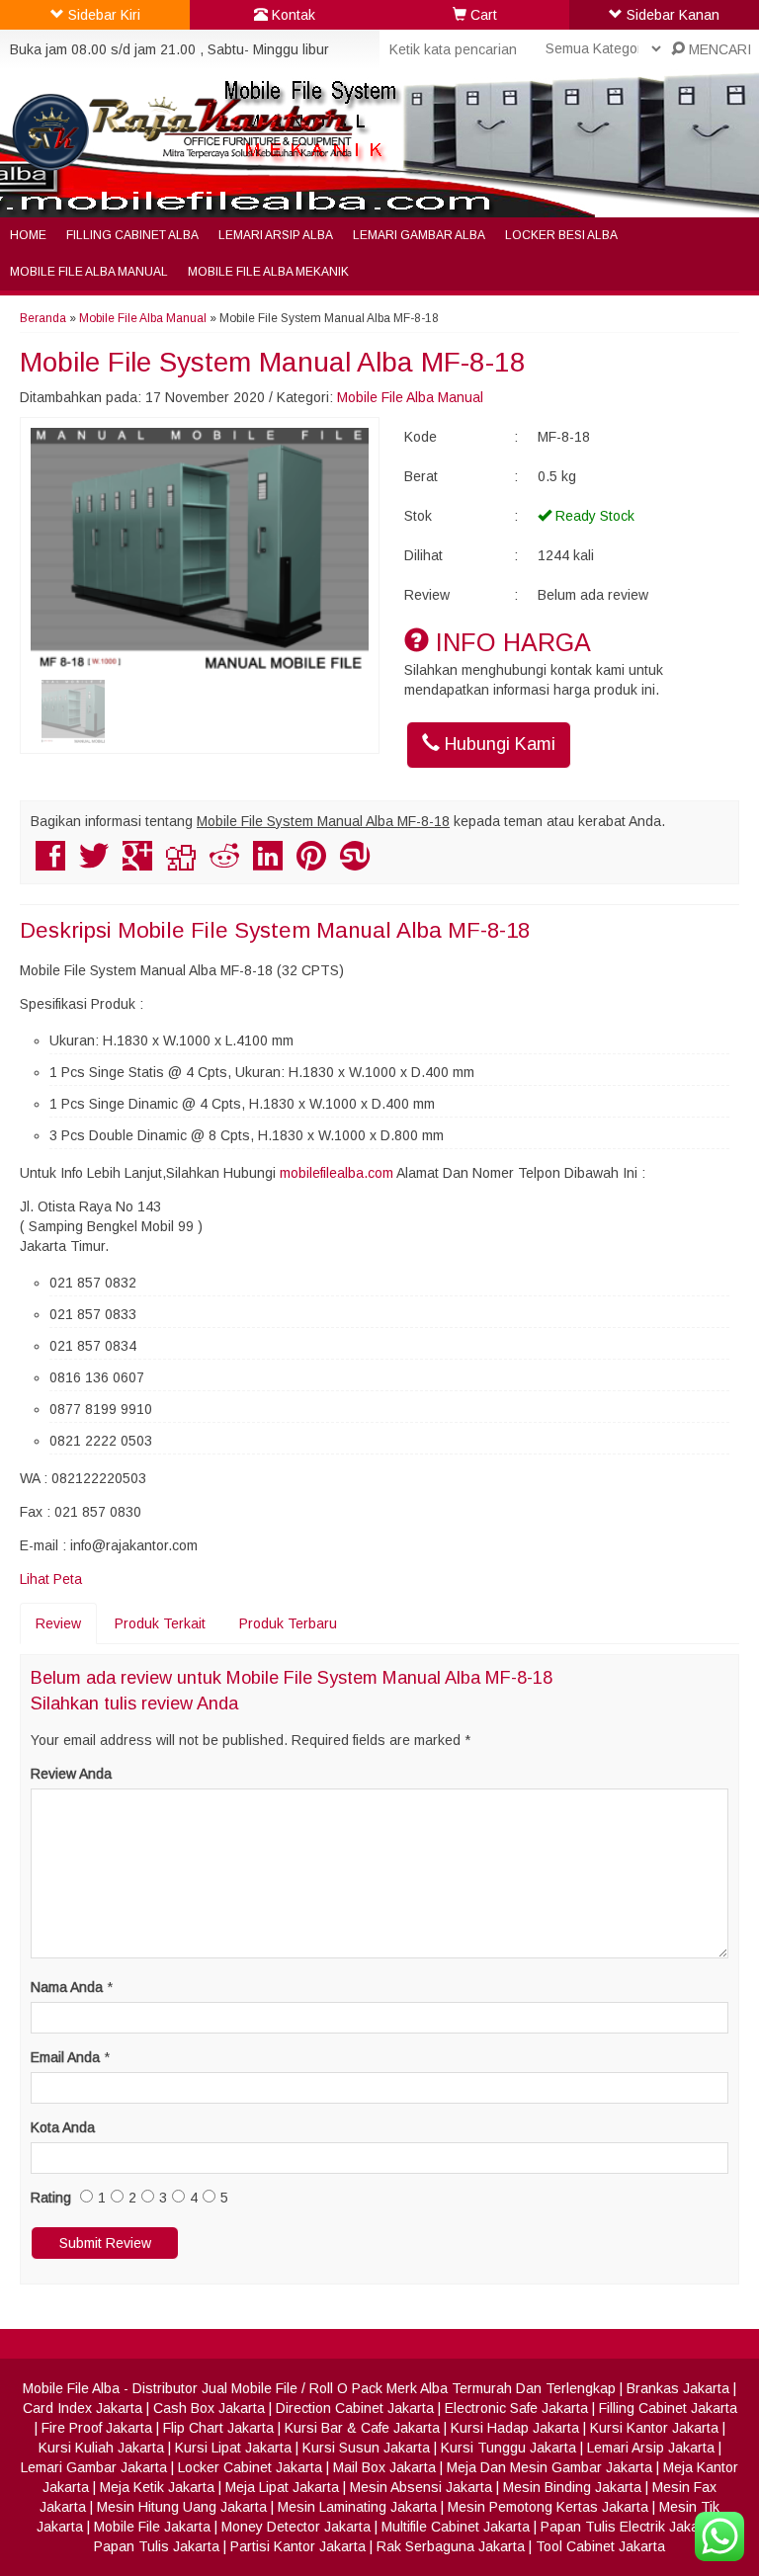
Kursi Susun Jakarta (366, 2448)
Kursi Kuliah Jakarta (101, 2448)
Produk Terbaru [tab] (288, 1623)
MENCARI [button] (718, 49)
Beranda (43, 318)
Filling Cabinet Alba (132, 235)
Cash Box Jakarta (209, 2408)
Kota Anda (63, 2127)
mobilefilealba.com (337, 1173)
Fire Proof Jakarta (97, 2428)
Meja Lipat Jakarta (282, 2487)
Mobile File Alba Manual (89, 272)
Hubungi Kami (498, 744)
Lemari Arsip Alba (276, 235)
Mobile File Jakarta (152, 2527)
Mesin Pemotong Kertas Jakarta (548, 2507)
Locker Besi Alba (561, 235)
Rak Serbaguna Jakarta (451, 2546)
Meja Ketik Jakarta (157, 2487)
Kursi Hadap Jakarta (515, 2428)
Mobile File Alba (71, 2388)
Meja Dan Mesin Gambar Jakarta (549, 2467)
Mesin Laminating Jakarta (357, 2507)
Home (28, 235)
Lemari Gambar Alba (419, 235)
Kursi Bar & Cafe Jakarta (362, 2428)
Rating (51, 2198)
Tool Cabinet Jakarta (600, 2546)
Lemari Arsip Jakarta (651, 2448)
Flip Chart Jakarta (218, 2428)
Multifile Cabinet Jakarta (456, 2527)
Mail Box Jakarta (384, 2467)
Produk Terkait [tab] (160, 1623)
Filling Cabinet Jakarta (668, 2408)
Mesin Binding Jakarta (572, 2487)
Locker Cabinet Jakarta (250, 2467)
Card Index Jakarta (83, 2408)
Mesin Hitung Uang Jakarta (182, 2507)
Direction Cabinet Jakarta (355, 2408)
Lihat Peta (51, 1579)
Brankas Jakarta (678, 2388)
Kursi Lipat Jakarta (233, 2448)
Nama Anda (67, 1987)
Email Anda (65, 2057)
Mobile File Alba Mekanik (268, 272)
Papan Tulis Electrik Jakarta (628, 2527)
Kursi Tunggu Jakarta (508, 2448)
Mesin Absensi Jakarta (421, 2487)
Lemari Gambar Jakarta (94, 2467)
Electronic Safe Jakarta (516, 2408)
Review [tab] (58, 1623)
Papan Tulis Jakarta (157, 2546)
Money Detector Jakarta (296, 2527)
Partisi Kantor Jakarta (298, 2546)
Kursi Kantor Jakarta (654, 2428)
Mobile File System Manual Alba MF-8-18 (273, 362)
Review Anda (71, 1774)
